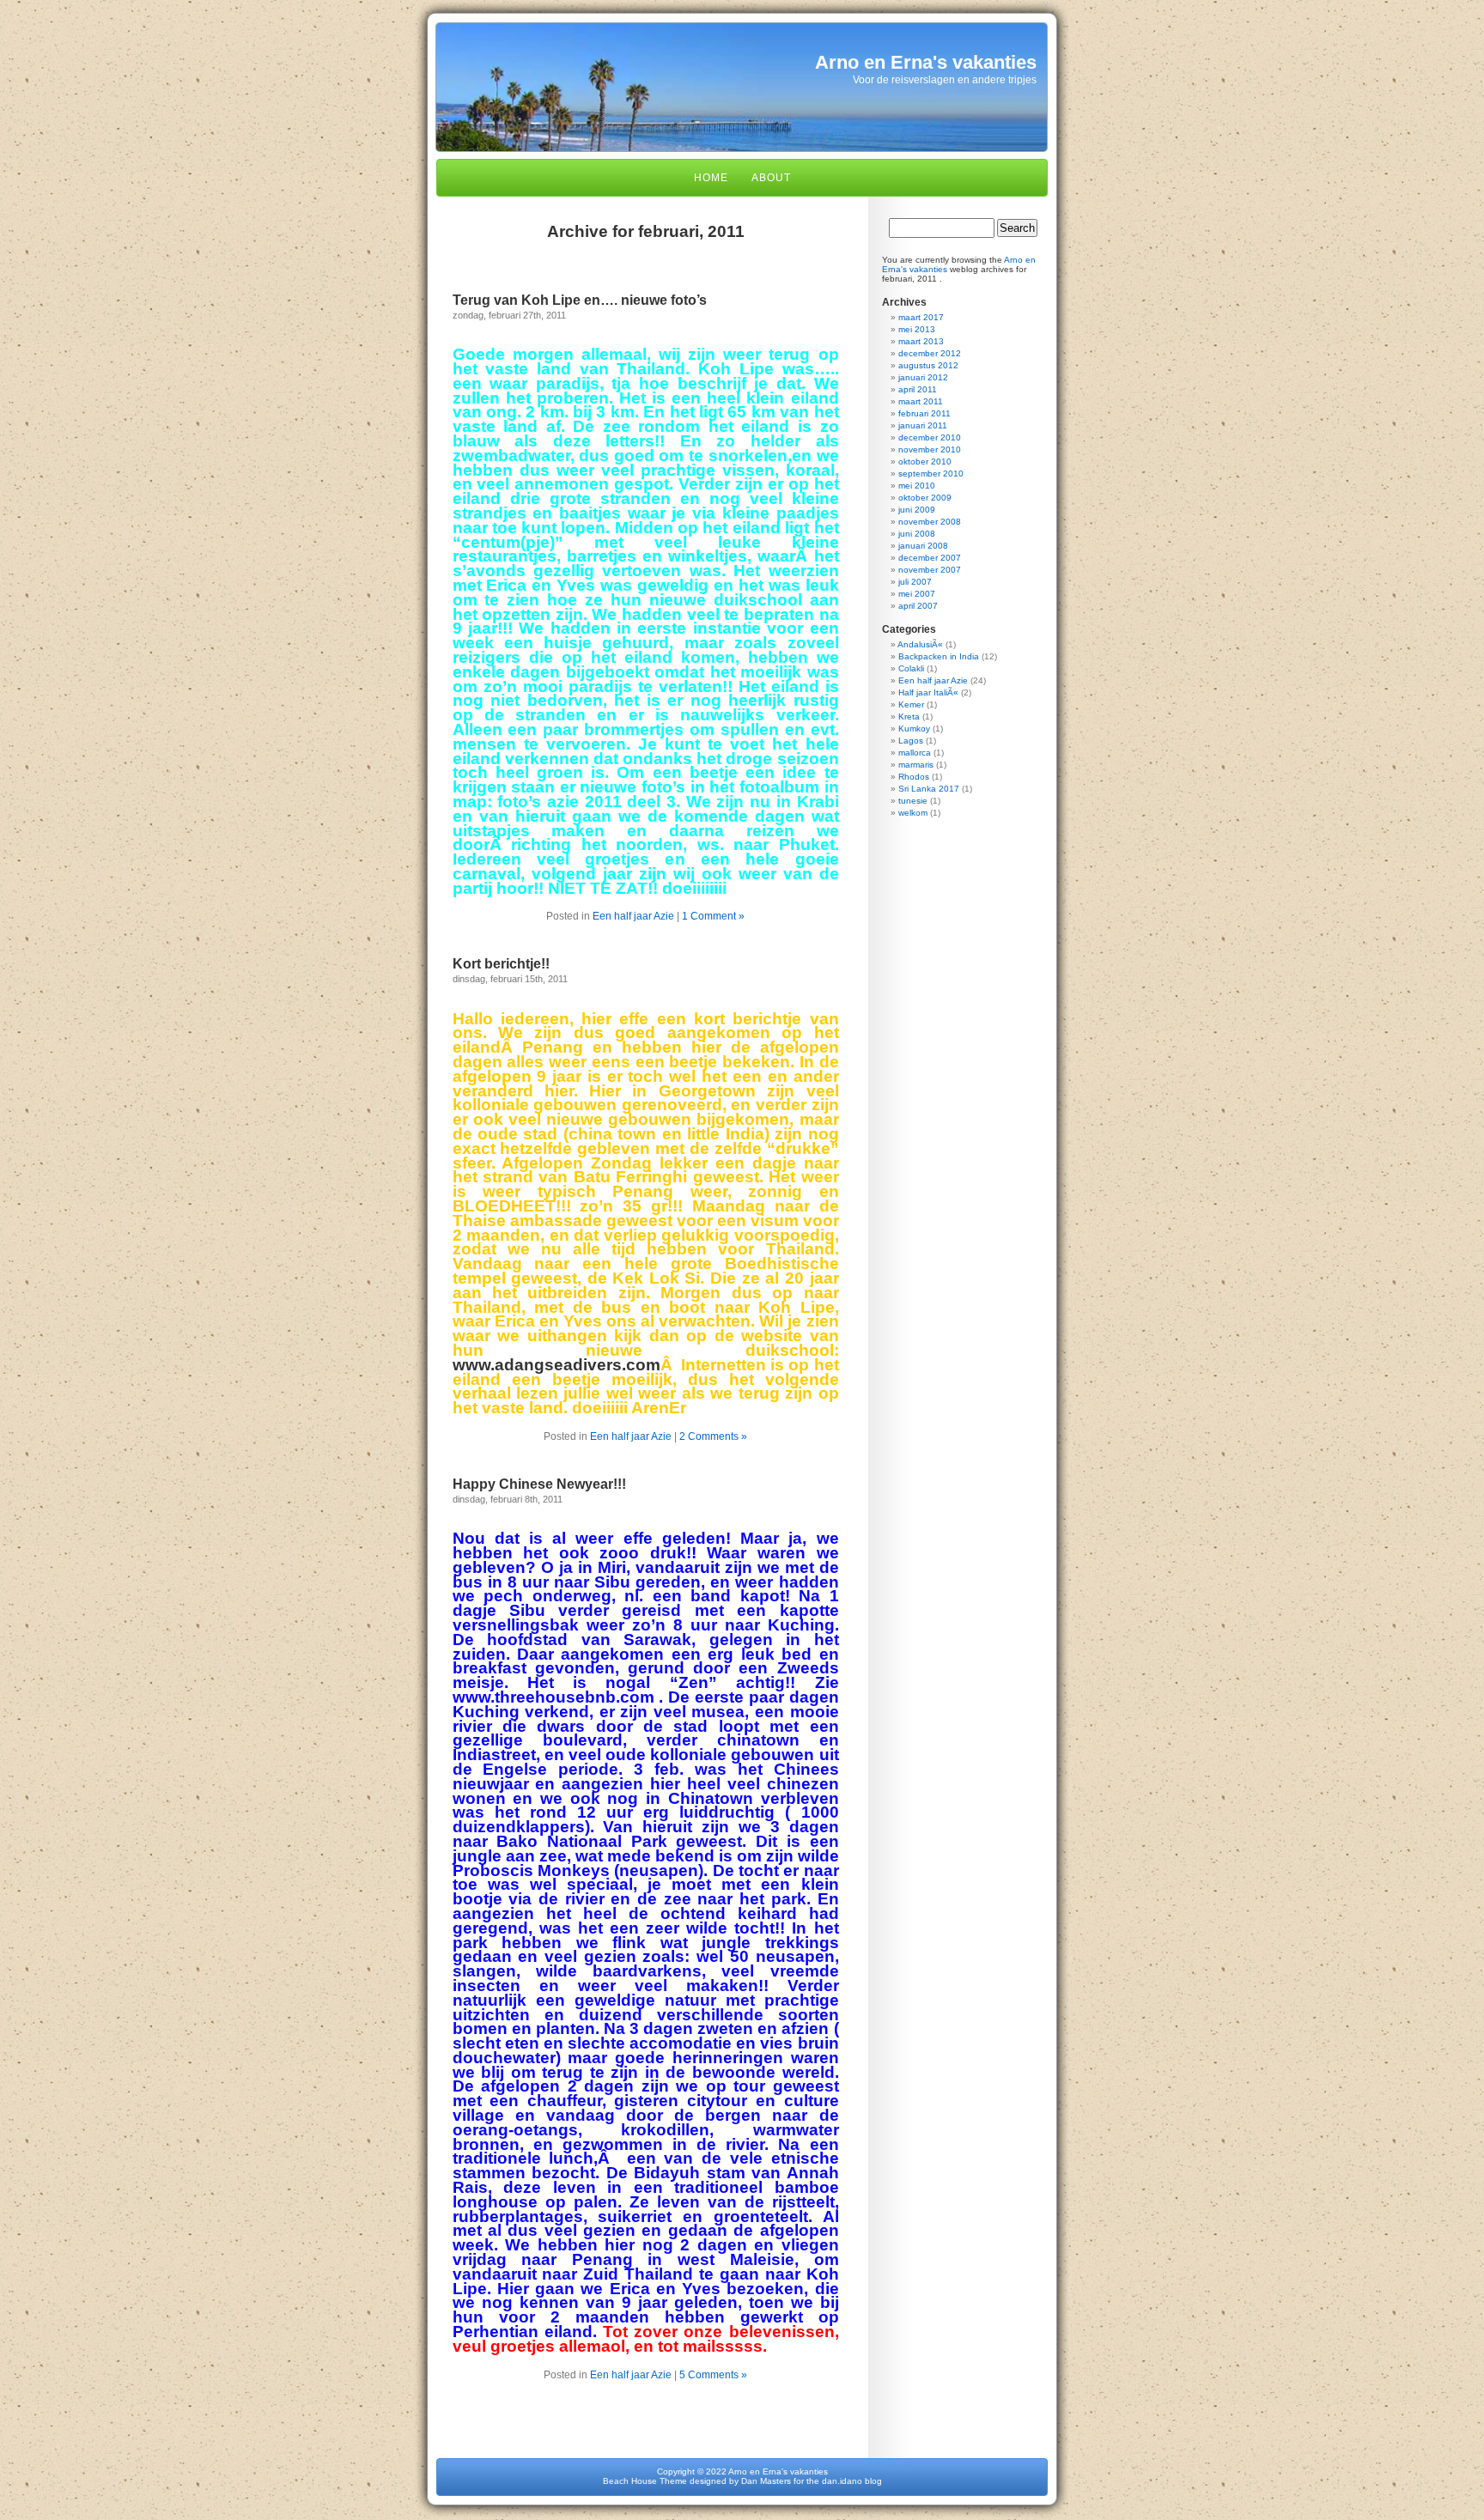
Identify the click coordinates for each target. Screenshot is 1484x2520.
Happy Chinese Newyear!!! (539, 1484)
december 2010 (930, 437)
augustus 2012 (928, 365)
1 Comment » (713, 916)
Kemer (911, 704)
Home (711, 178)
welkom (913, 813)
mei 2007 (917, 594)
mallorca (915, 753)
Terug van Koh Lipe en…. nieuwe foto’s (580, 300)
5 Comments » (713, 2375)
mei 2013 (917, 329)
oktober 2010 (925, 461)
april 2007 (918, 606)
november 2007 (930, 570)
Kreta (909, 717)
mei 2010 (917, 486)
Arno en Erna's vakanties (926, 62)
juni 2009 (917, 510)
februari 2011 (924, 413)
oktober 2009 (925, 498)
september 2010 (931, 474)
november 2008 (930, 522)
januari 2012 (923, 377)
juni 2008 (917, 534)
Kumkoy (914, 729)
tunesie (913, 801)
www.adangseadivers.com (556, 1365)
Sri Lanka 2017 (929, 789)
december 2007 (930, 558)
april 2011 (918, 389)
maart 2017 (921, 317)
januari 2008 (923, 546)
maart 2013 (921, 341)
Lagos (911, 741)
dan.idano (842, 2481)
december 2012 (930, 353)
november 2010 (930, 449)
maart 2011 (921, 401)
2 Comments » (713, 1436)
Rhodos (914, 777)
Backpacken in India (939, 656)
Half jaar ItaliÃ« (928, 692)
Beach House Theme (645, 2481)
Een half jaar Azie (633, 916)
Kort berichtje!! (501, 964)
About (771, 178)
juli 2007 (915, 582)
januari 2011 (923, 425)
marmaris (916, 765)
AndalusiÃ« (920, 644)
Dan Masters (766, 2481)
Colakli (911, 668)
